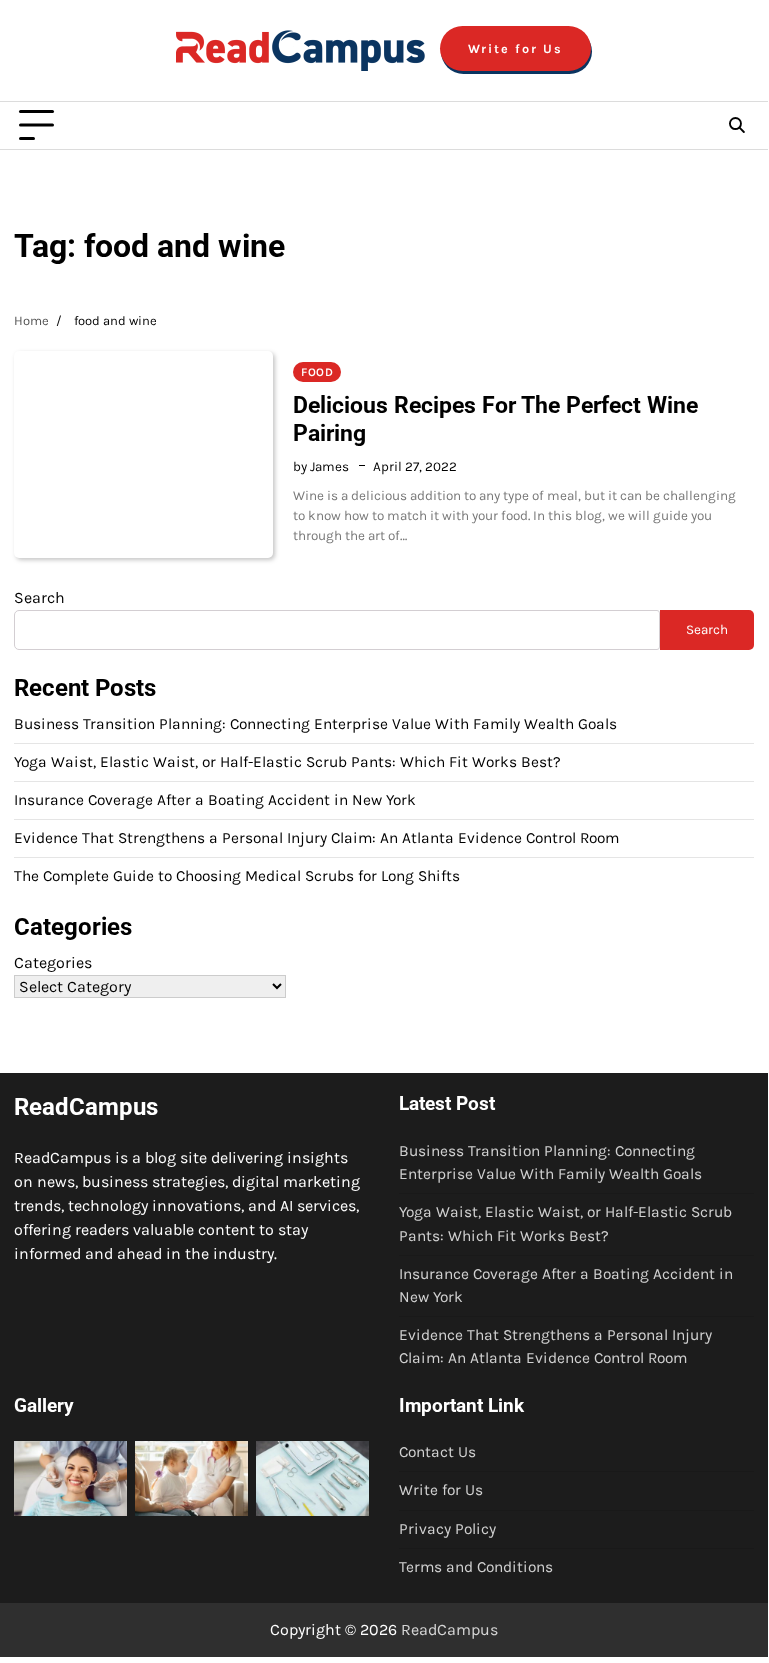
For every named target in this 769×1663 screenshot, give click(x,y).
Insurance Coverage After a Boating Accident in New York (215, 800)
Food (317, 372)
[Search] (736, 126)
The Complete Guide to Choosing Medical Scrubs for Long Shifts (237, 876)
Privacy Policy (447, 1529)
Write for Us (515, 48)
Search (39, 597)
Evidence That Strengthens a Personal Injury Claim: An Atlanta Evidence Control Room (316, 838)
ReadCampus (449, 1629)
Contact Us (437, 1452)
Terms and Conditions (476, 1567)
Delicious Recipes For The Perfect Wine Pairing (495, 419)
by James (321, 466)
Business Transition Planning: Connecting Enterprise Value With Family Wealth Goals (315, 724)
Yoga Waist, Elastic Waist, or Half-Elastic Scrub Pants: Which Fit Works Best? (287, 762)
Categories (53, 962)
